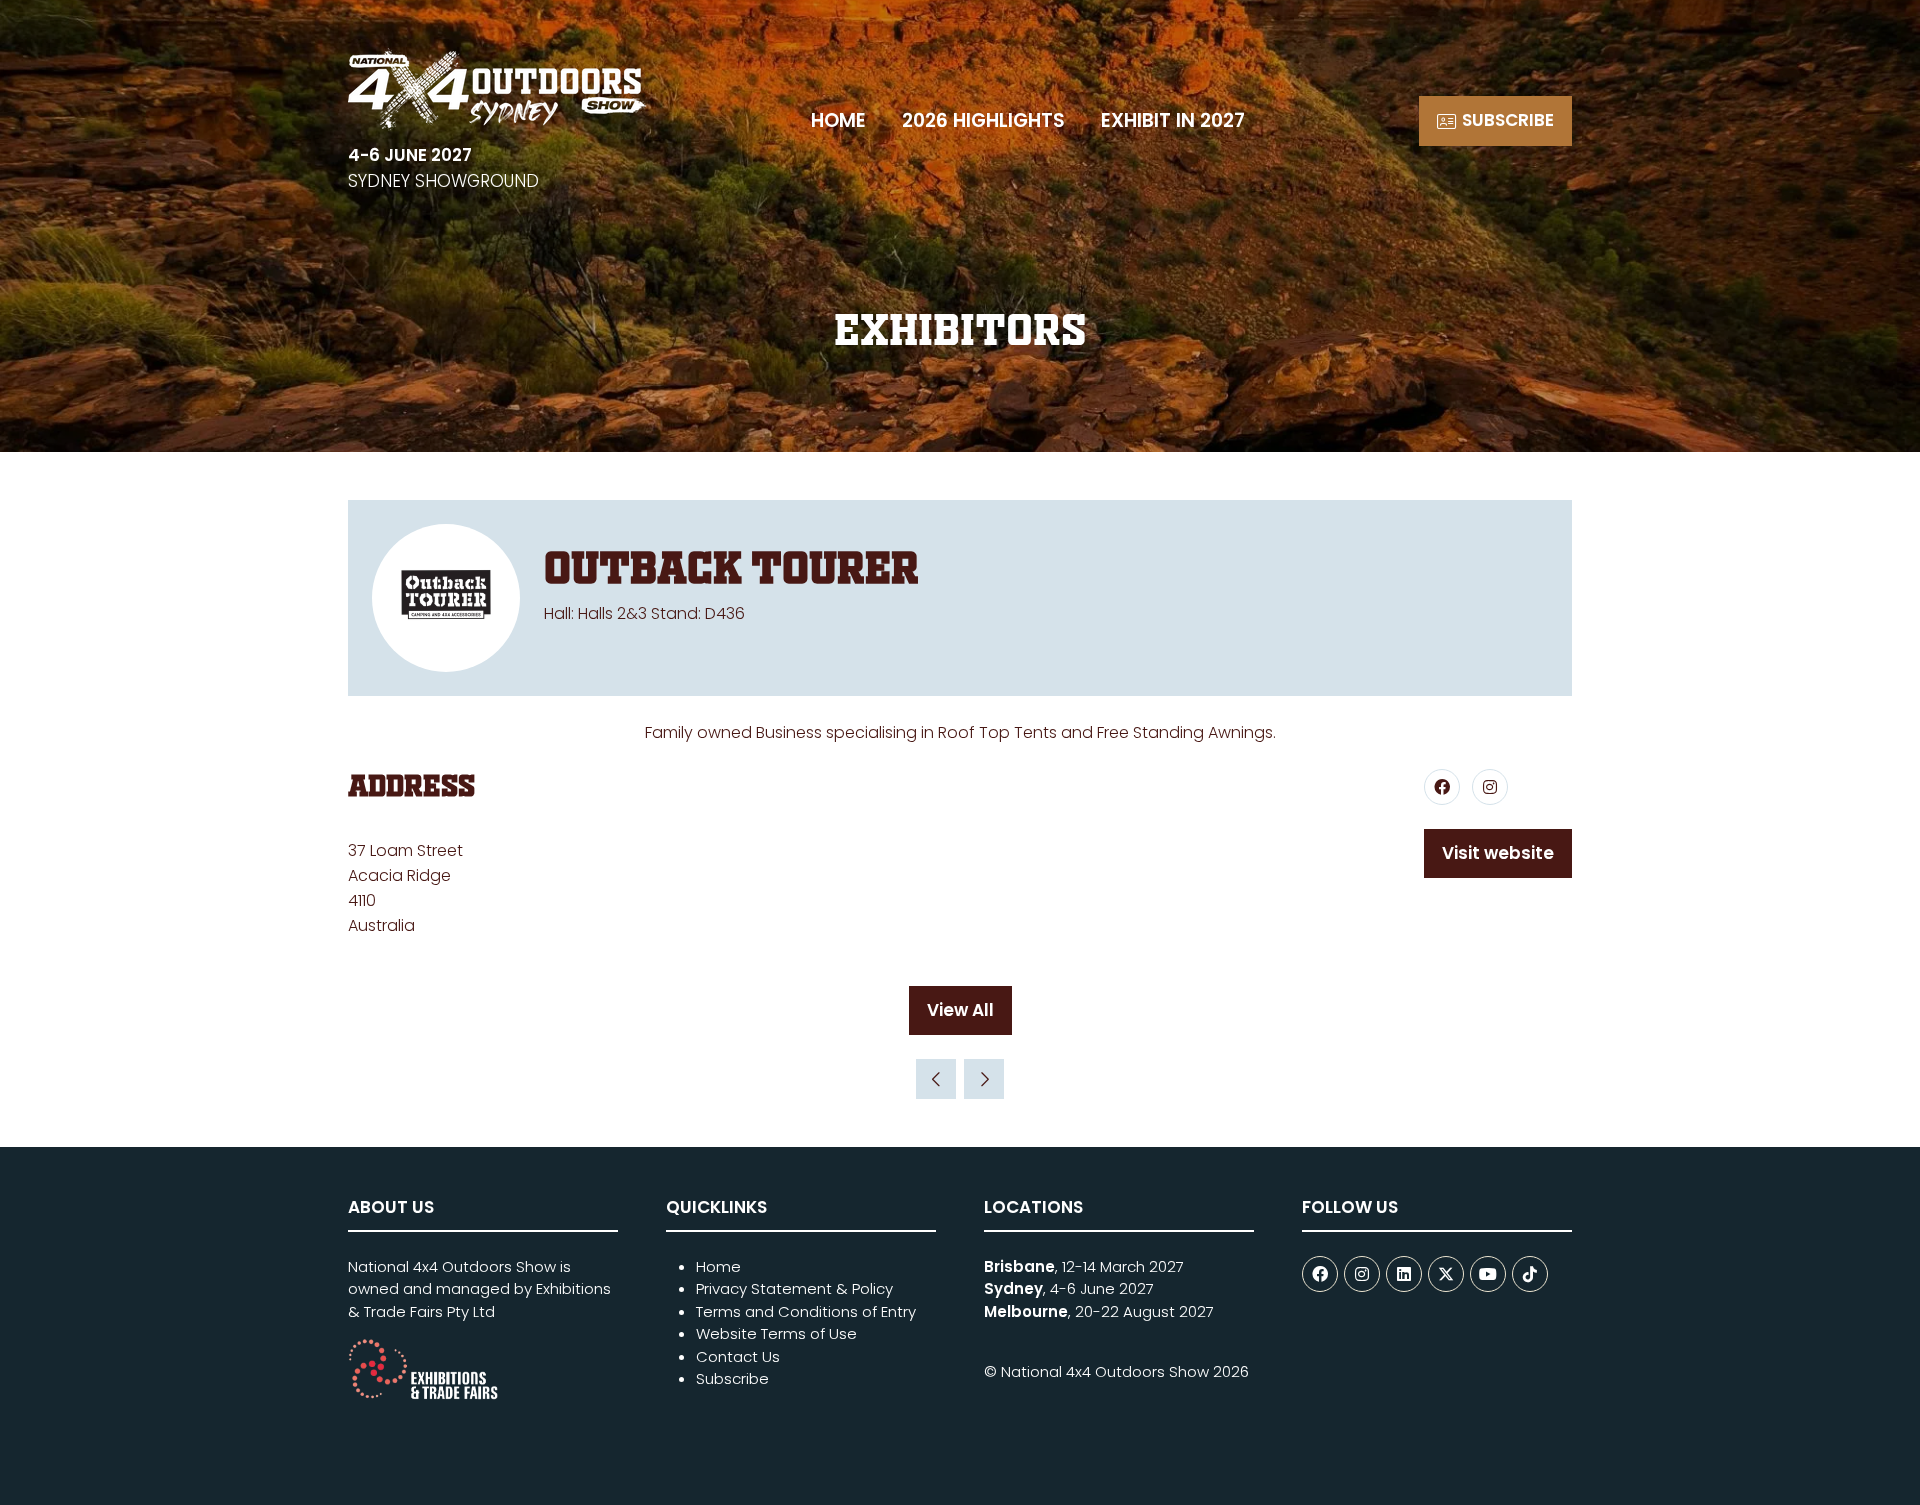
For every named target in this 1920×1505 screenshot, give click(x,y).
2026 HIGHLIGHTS (983, 120)
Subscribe (732, 1378)
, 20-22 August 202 (1095, 1311)
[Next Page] (984, 1079)
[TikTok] (1530, 1274)
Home (718, 1266)
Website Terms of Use (776, 1333)
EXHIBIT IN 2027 (1173, 120)
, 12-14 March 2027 (1084, 1266)
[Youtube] (1488, 1274)
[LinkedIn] (1404, 1274)
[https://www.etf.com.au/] (423, 1394)
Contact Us (738, 1356)
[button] (1495, 121)
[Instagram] (1362, 1274)
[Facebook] (1320, 1274)
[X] (1446, 1274)
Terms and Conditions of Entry (806, 1311)
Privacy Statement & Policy (794, 1288)
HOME (838, 120)
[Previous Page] (936, 1079)
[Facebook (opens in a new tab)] (1442, 787)
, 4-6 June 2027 (1069, 1288)
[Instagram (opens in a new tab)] (1490, 787)
